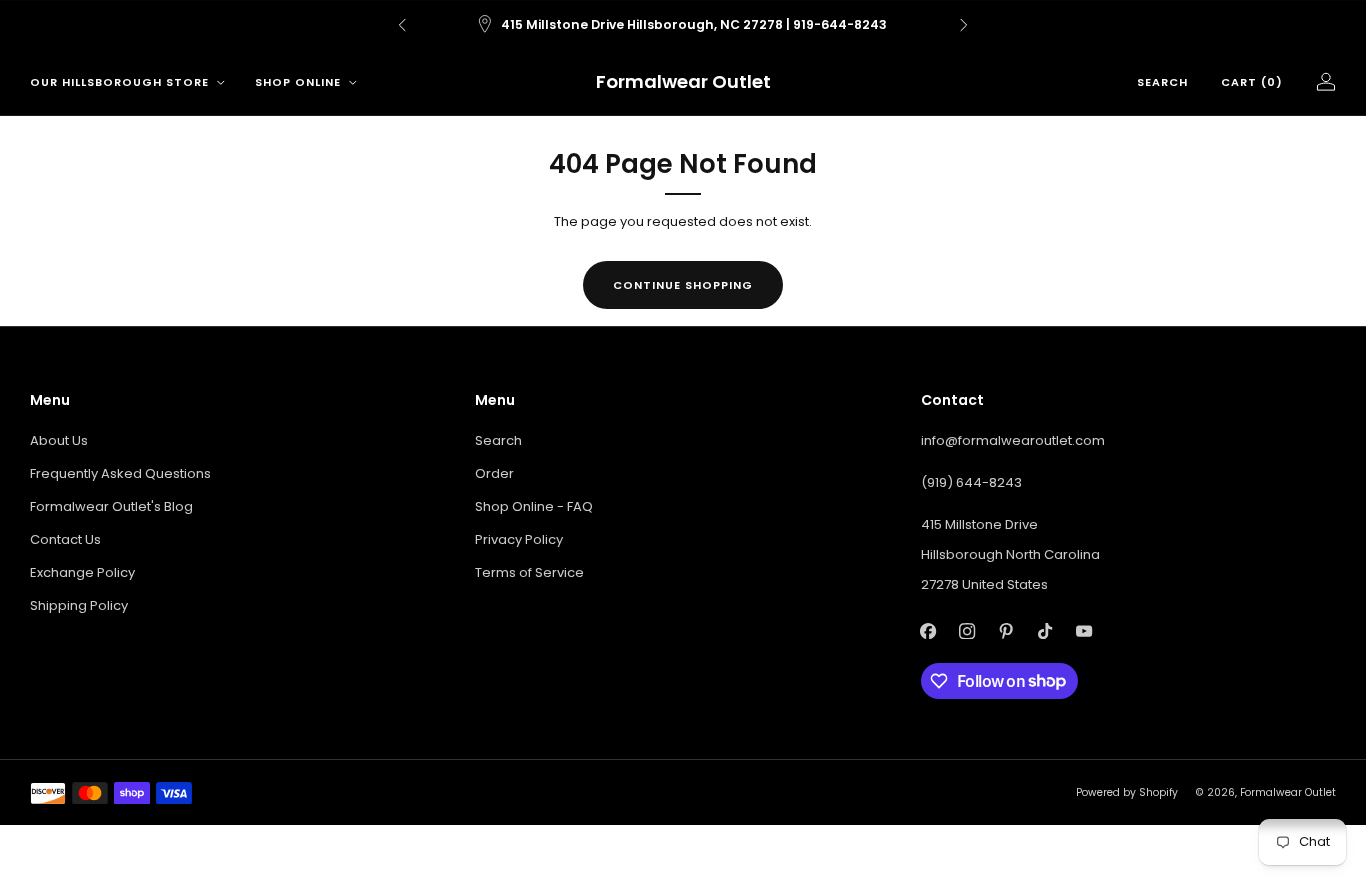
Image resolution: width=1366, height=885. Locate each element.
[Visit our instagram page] (967, 631)
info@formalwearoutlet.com (1013, 440)
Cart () (1252, 82)
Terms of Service (529, 572)
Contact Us (65, 539)
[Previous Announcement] (402, 25)
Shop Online (298, 82)
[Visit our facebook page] (928, 631)
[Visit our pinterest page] (1006, 631)
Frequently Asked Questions (120, 473)
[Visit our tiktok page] (1045, 631)
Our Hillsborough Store (119, 82)
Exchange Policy (82, 572)
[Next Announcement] (964, 25)
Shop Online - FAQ (534, 506)
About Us (59, 440)
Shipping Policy (79, 605)
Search (1162, 82)
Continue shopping (683, 285)
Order (494, 473)
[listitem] (683, 25)
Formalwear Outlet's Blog (111, 506)
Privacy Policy (519, 539)
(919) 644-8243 (971, 482)
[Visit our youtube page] (1084, 631)
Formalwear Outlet (683, 82)
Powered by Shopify (1127, 792)
